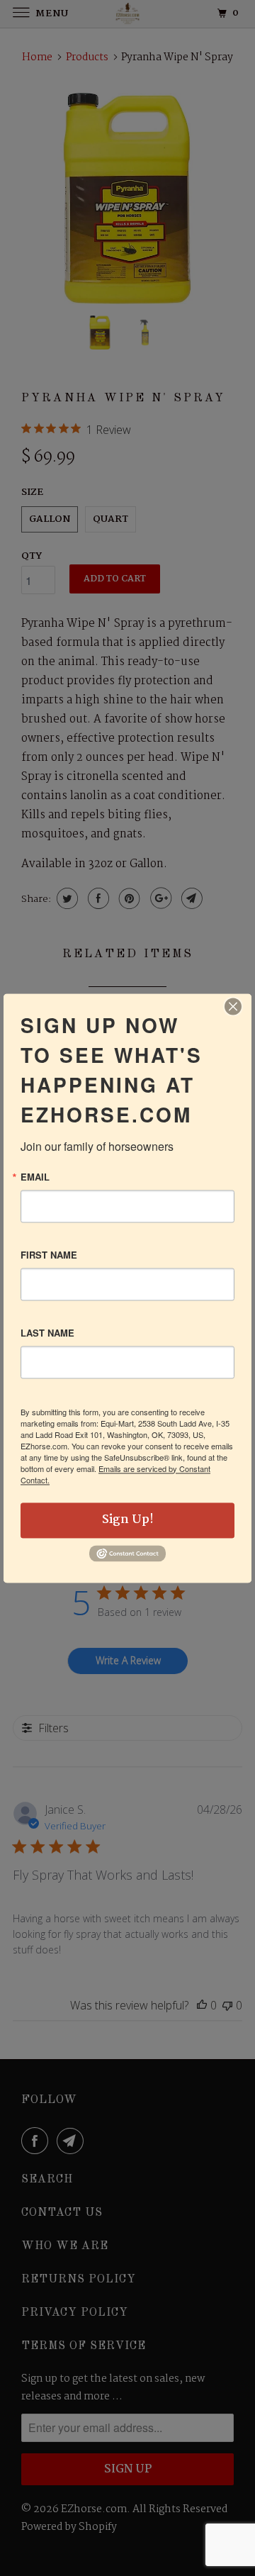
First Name (49, 1255)
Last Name (47, 1333)
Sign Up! (128, 1520)
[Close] (233, 1006)
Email (35, 1177)
